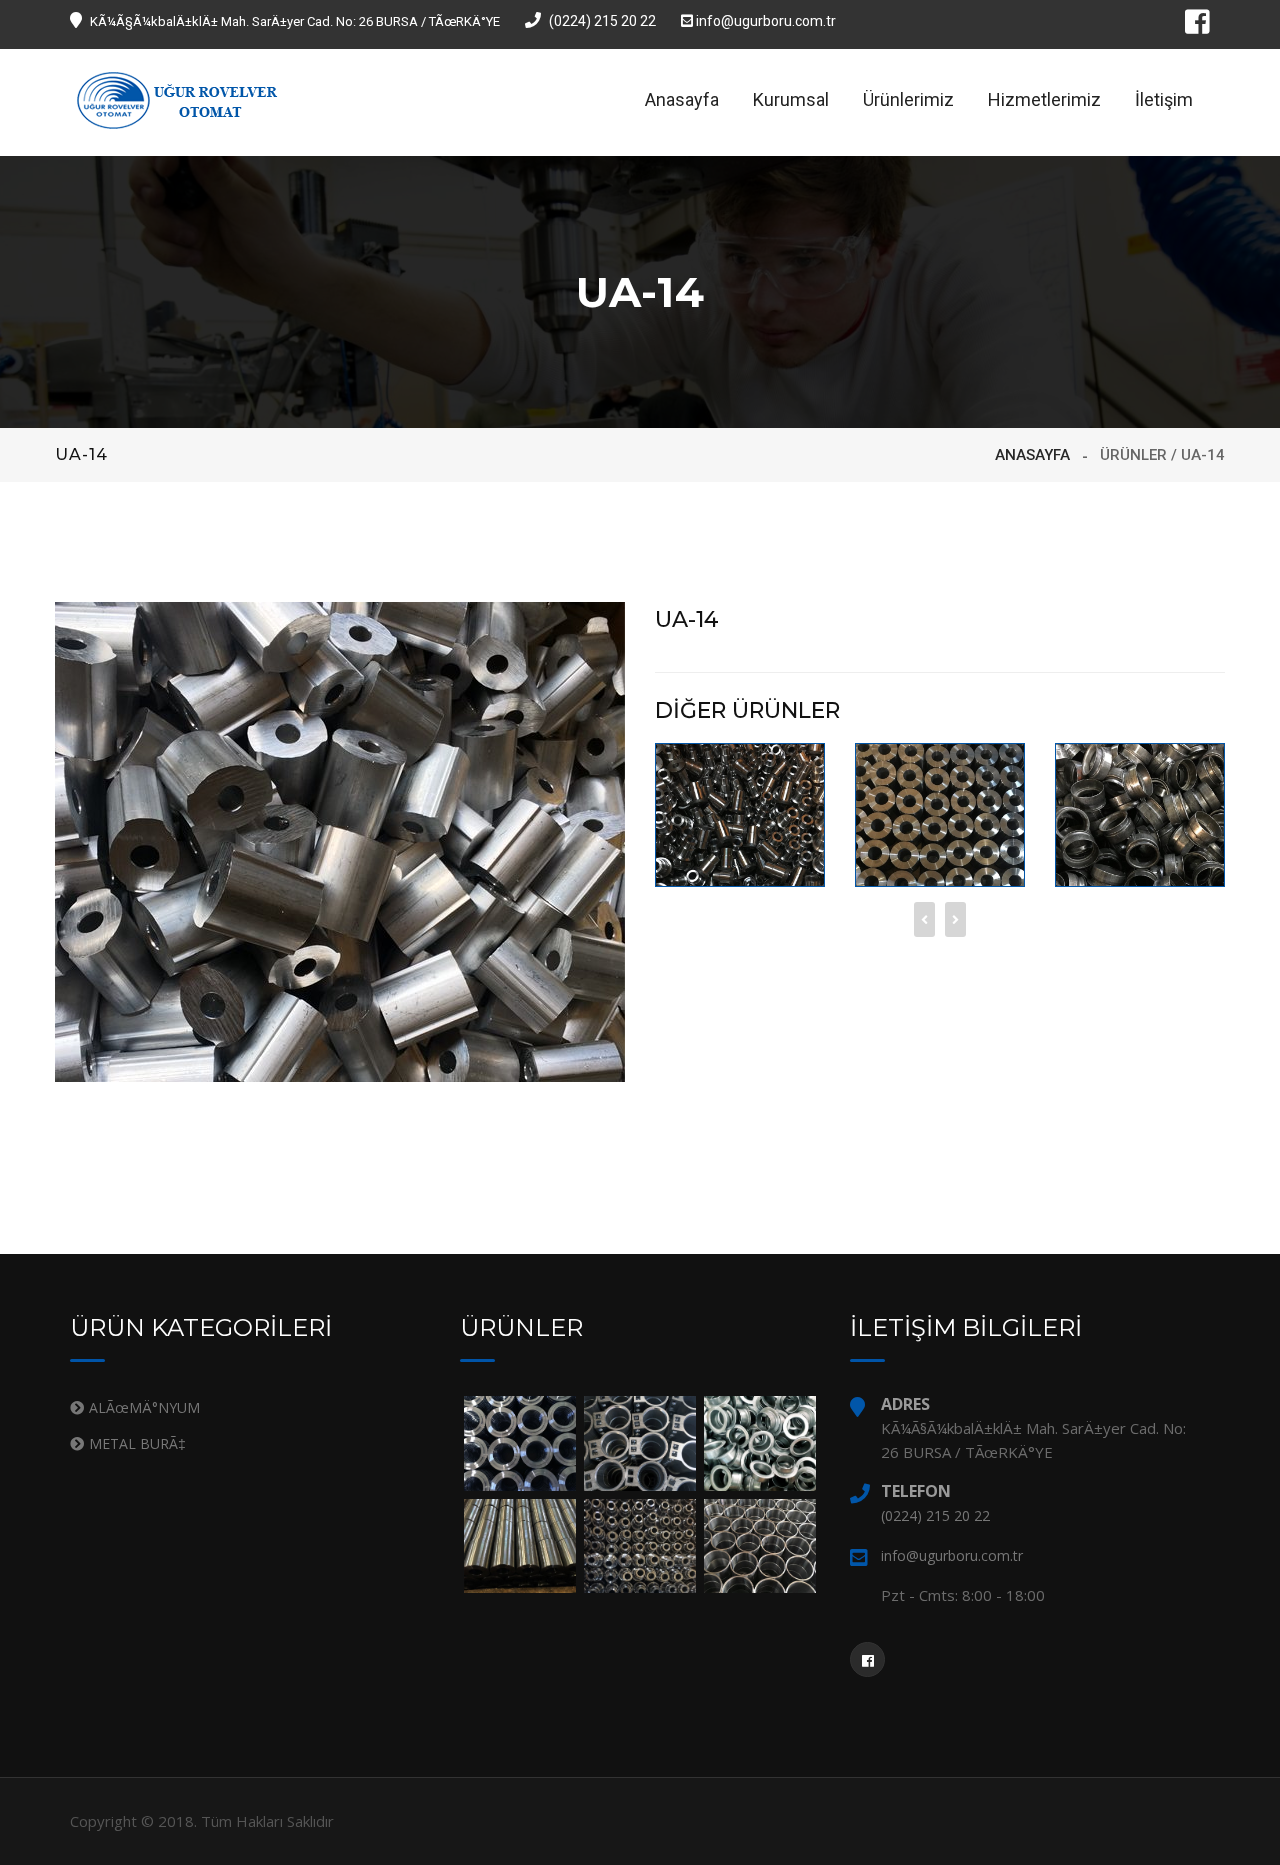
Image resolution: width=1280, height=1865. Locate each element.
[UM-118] (740, 814)
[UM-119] (940, 814)
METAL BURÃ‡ (137, 1443)
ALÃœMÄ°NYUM (144, 1407)
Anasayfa (682, 99)
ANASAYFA (1032, 455)
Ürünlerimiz (908, 99)
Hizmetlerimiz (1044, 99)
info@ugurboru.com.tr (764, 21)
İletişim (1164, 99)
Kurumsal (791, 99)
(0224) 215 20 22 (602, 21)
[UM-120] (1140, 814)
